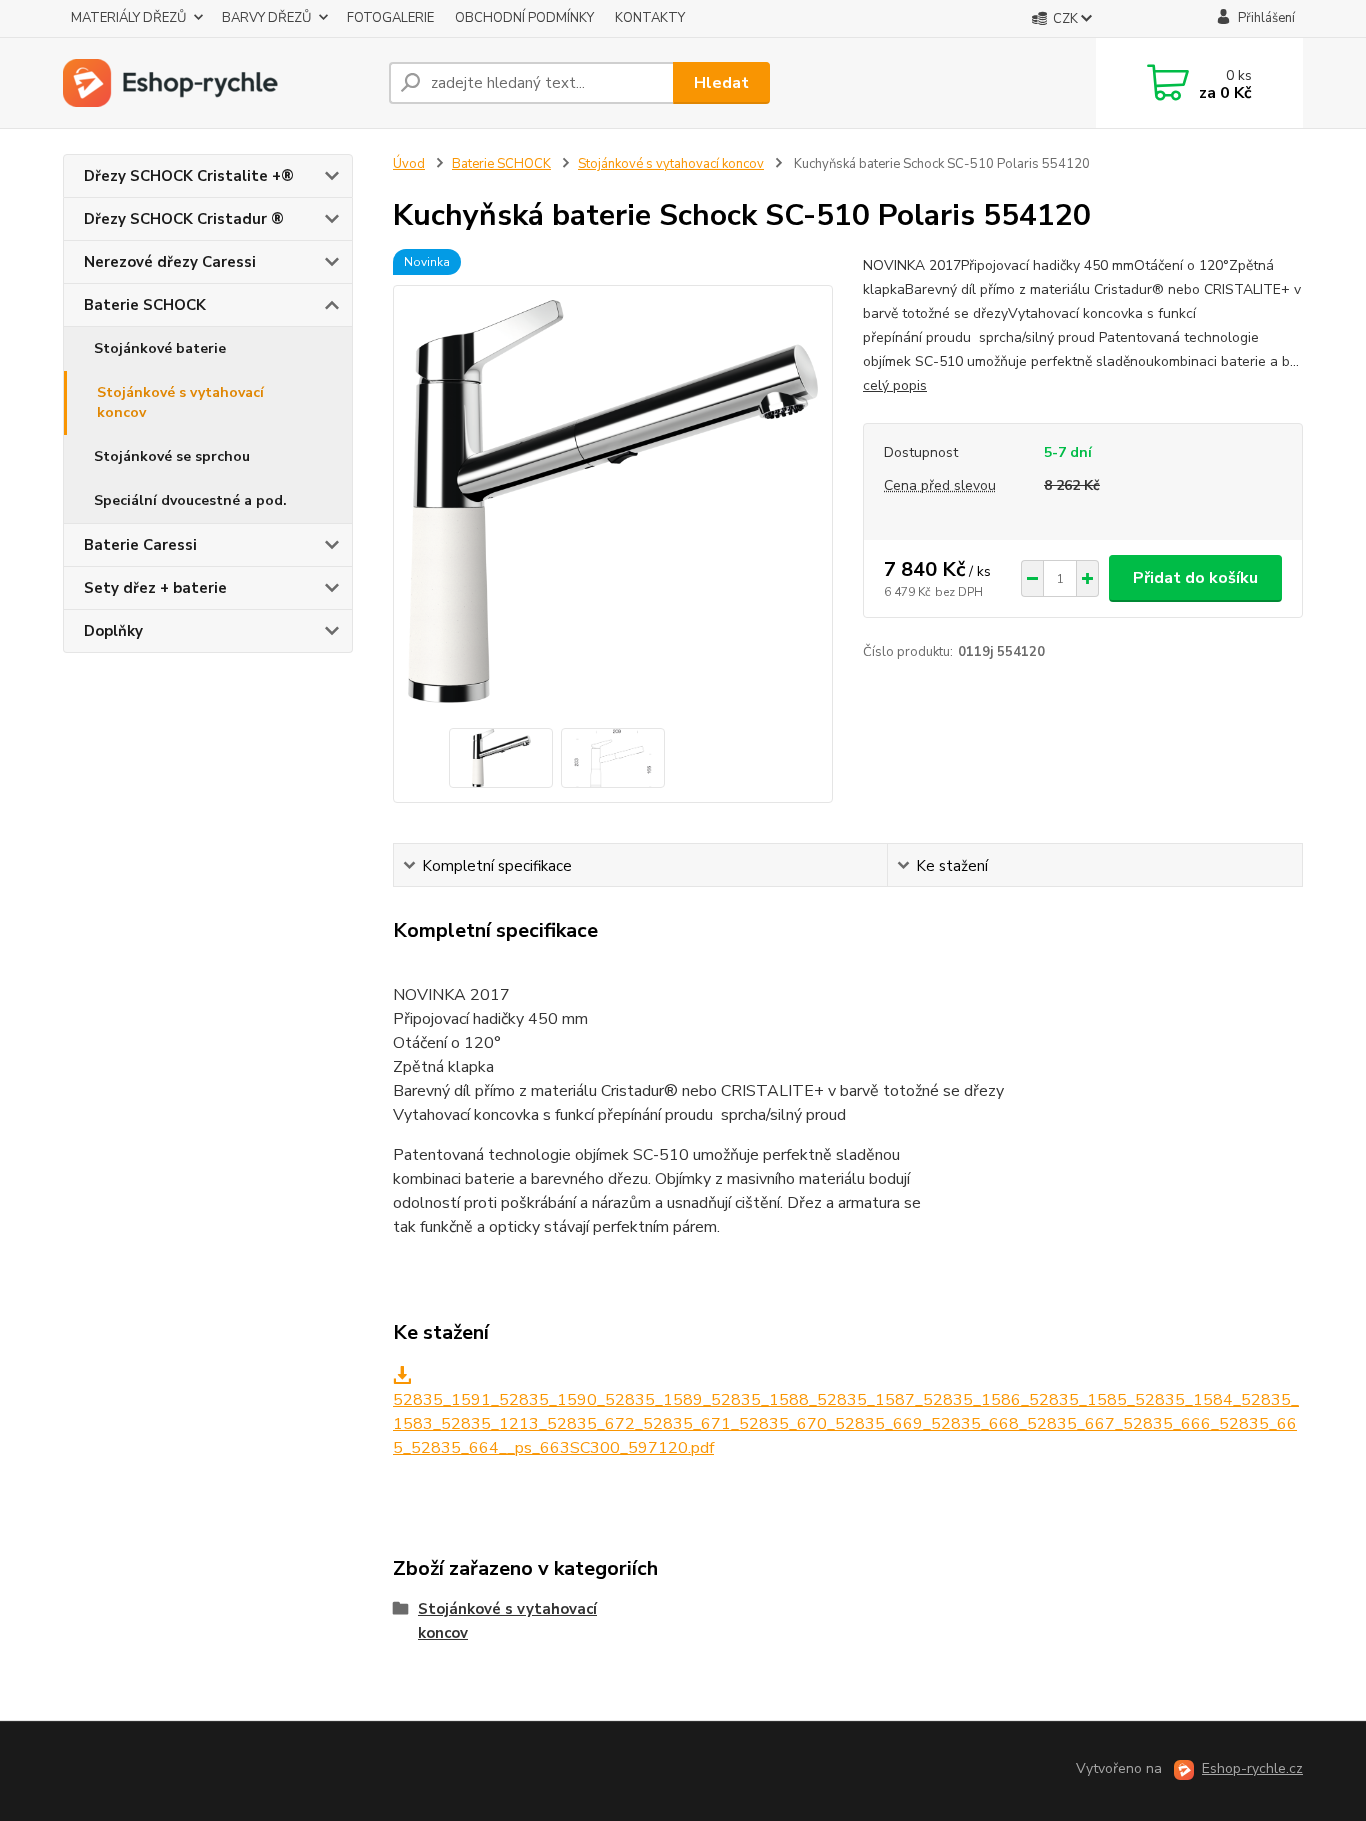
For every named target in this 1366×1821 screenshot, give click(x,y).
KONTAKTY (650, 18)
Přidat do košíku (1195, 578)
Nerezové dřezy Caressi (170, 262)
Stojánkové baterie (160, 348)
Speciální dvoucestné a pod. (190, 500)
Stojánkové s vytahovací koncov (180, 402)
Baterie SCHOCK (145, 305)
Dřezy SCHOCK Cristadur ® (184, 219)
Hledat (721, 83)
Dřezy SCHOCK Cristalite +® (189, 176)
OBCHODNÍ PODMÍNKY (524, 18)
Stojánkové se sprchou (172, 456)
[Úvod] (218, 83)
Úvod (409, 164)
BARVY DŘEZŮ (266, 18)
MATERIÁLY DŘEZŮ (128, 18)
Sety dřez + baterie (155, 588)
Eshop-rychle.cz (1252, 1768)
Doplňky (113, 631)
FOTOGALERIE (390, 18)
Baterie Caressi (140, 545)
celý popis (895, 385)
